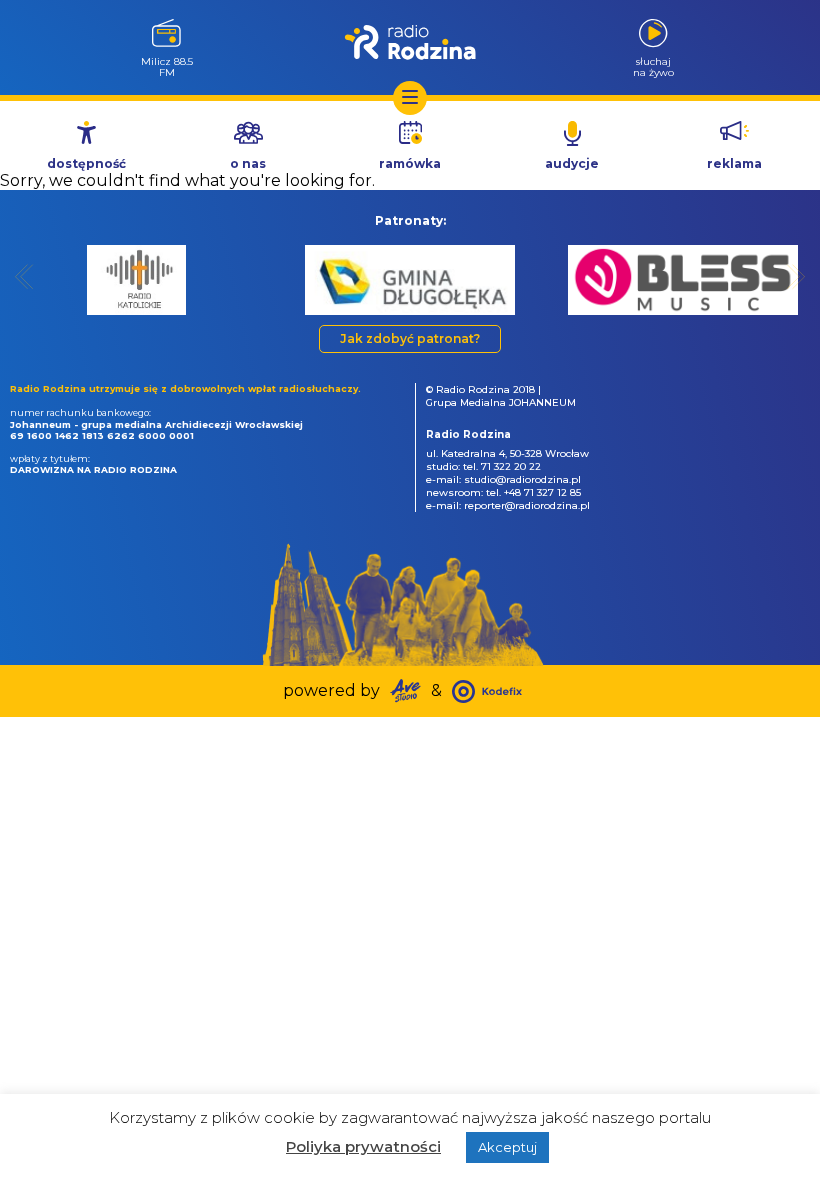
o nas (248, 163)
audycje (572, 163)
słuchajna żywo (653, 66)
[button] (24, 276)
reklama (734, 163)
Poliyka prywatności (363, 1146)
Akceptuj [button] (507, 1147)
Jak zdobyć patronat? (410, 338)
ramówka (410, 163)
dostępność (86, 163)
